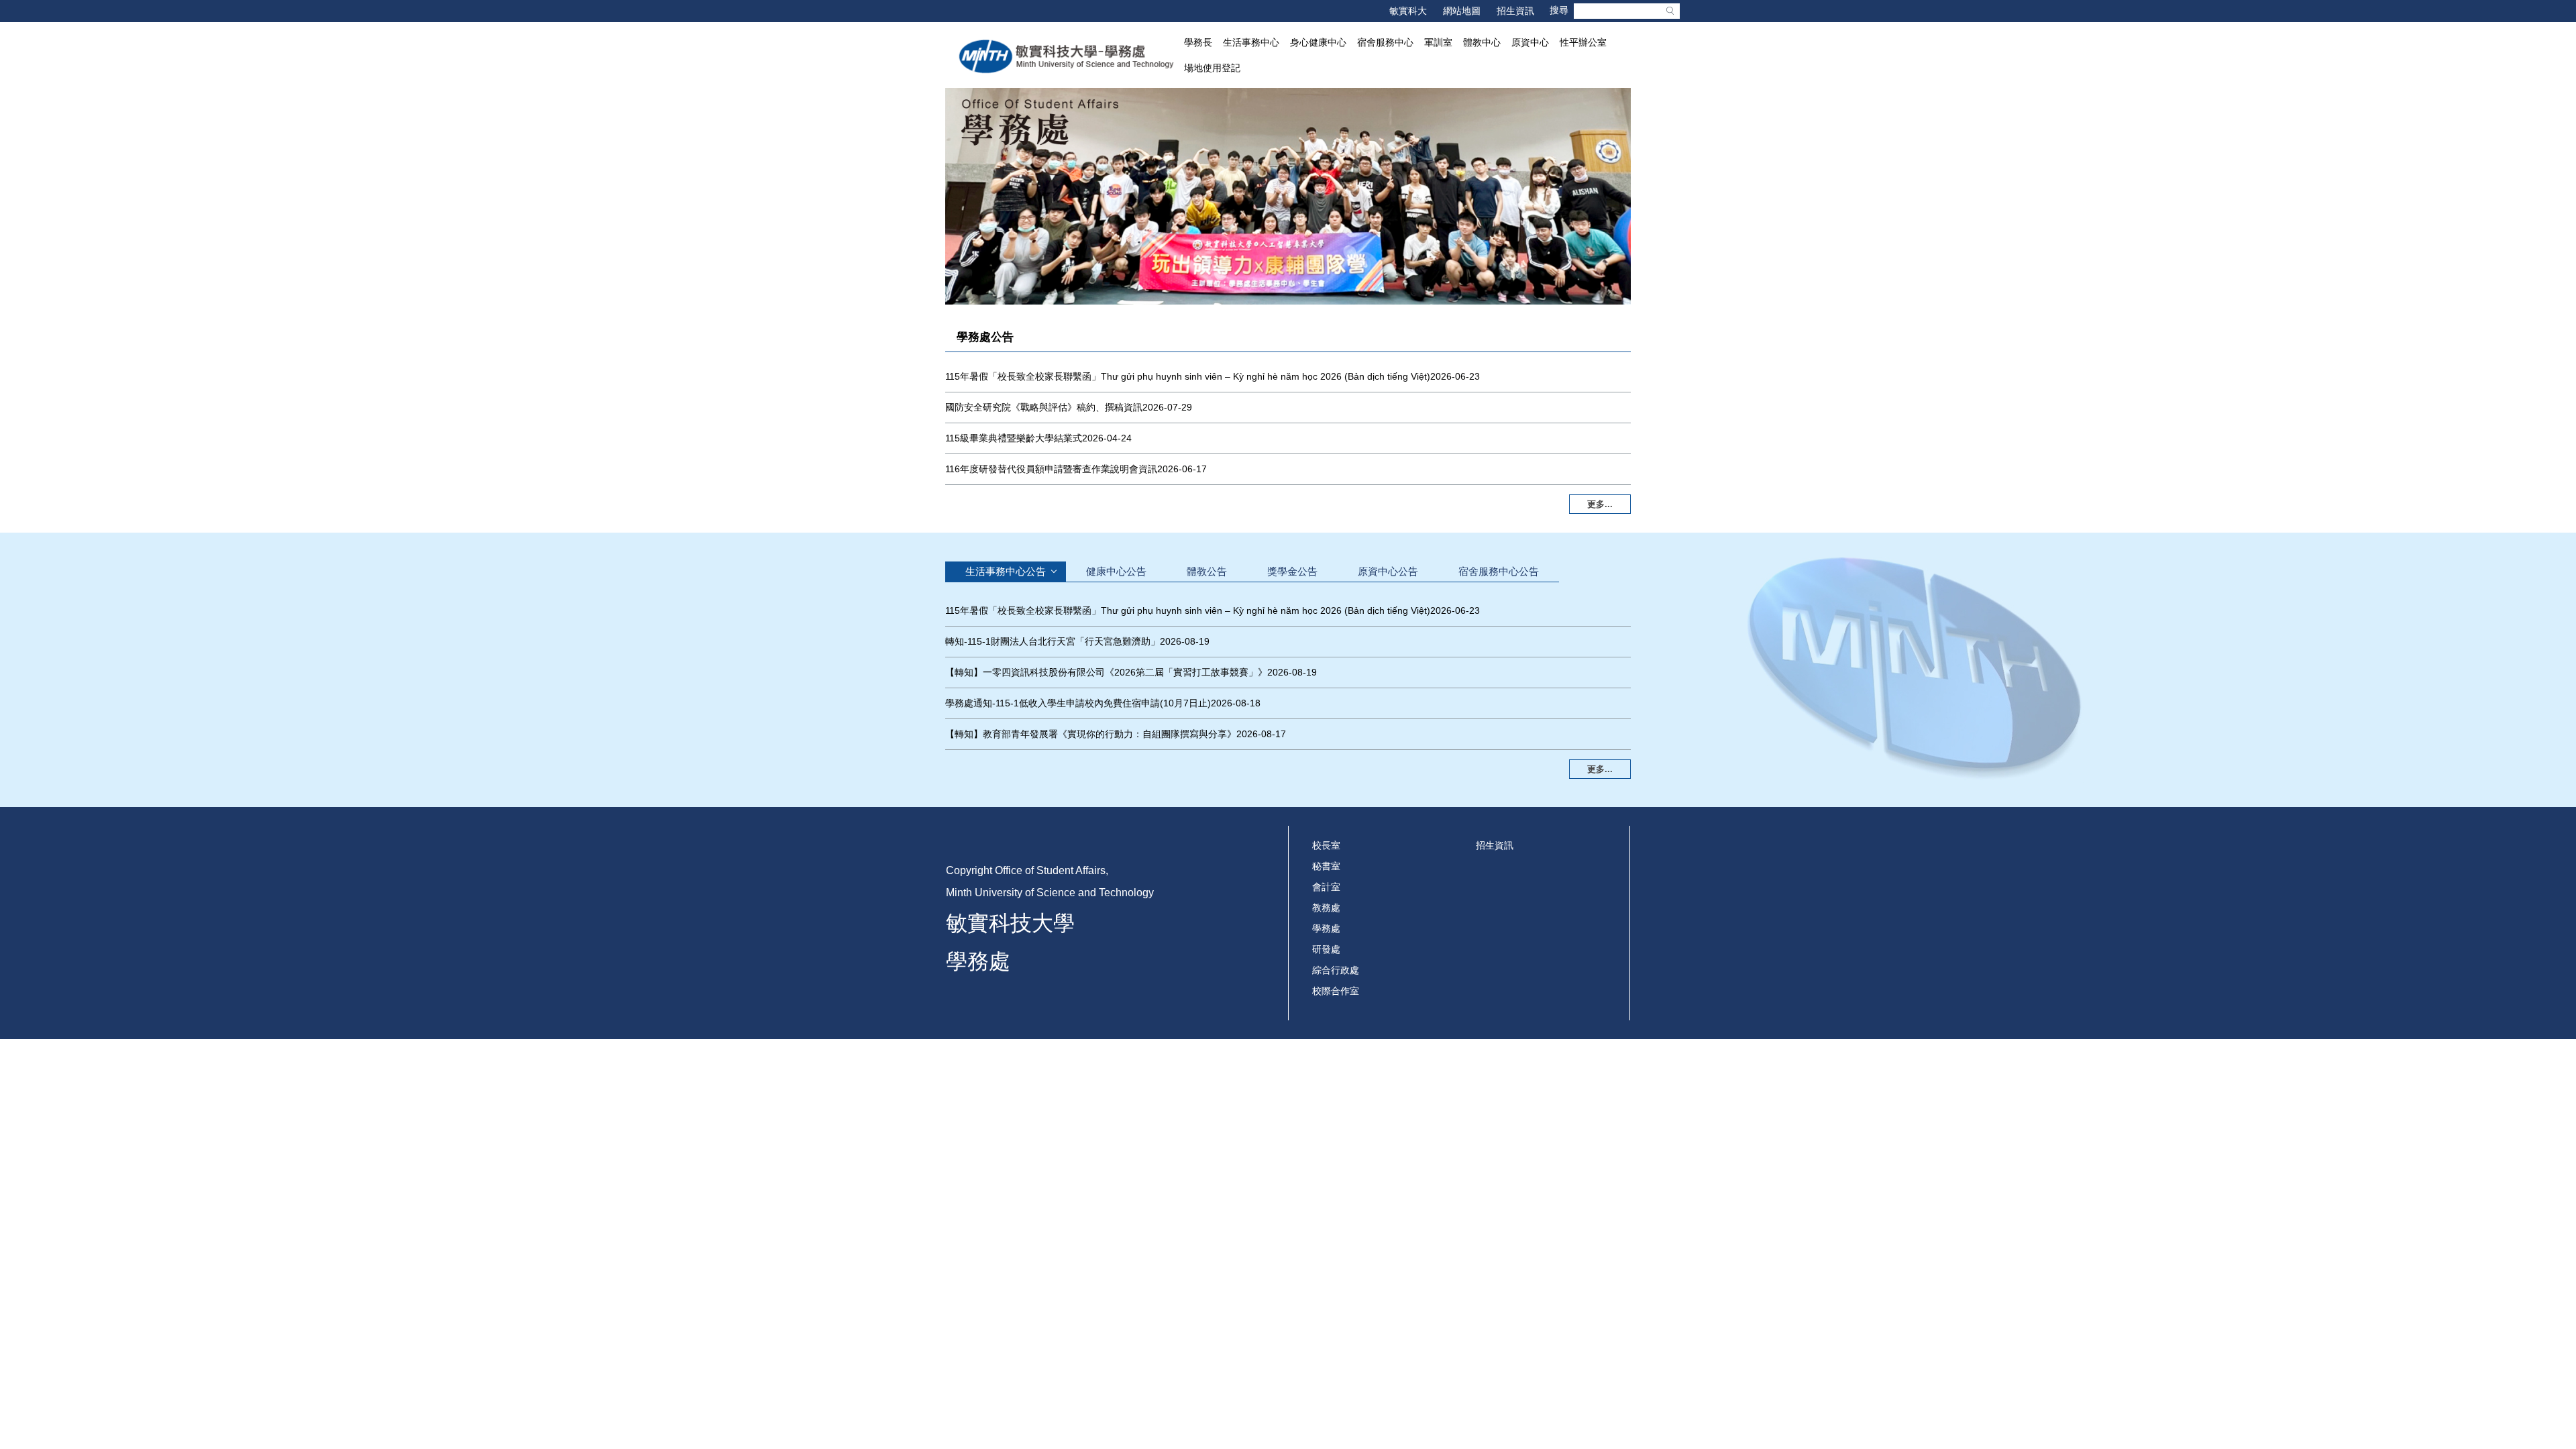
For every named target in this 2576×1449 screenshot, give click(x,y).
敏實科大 (1408, 11)
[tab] (1006, 571)
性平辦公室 (1583, 42)
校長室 (1326, 845)
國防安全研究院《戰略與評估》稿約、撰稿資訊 (1044, 407)
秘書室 (1326, 866)
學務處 (1326, 928)
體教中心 (1482, 42)
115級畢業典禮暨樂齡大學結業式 (1014, 438)
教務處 (1326, 908)
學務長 (1198, 42)
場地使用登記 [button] (1212, 68)
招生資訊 (1515, 11)
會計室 (1326, 887)
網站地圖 (1462, 11)
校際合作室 (1336, 991)
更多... (1600, 504)
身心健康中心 (1318, 42)
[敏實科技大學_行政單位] (1067, 56)
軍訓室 (1438, 42)
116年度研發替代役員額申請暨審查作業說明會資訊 (1051, 469)
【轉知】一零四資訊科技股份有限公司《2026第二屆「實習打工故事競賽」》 (1106, 672)
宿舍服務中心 (1385, 42)
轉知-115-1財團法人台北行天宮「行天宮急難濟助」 (1053, 641)
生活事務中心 (1251, 42)
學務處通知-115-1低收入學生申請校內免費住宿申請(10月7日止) (1078, 703)
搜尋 (1670, 11)
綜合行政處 (1336, 970)
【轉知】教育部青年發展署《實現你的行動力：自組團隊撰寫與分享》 (1091, 734)
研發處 (1326, 949)
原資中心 (1530, 42)
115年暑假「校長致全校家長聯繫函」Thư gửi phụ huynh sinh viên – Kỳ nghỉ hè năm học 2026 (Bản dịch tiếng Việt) (1188, 376)
